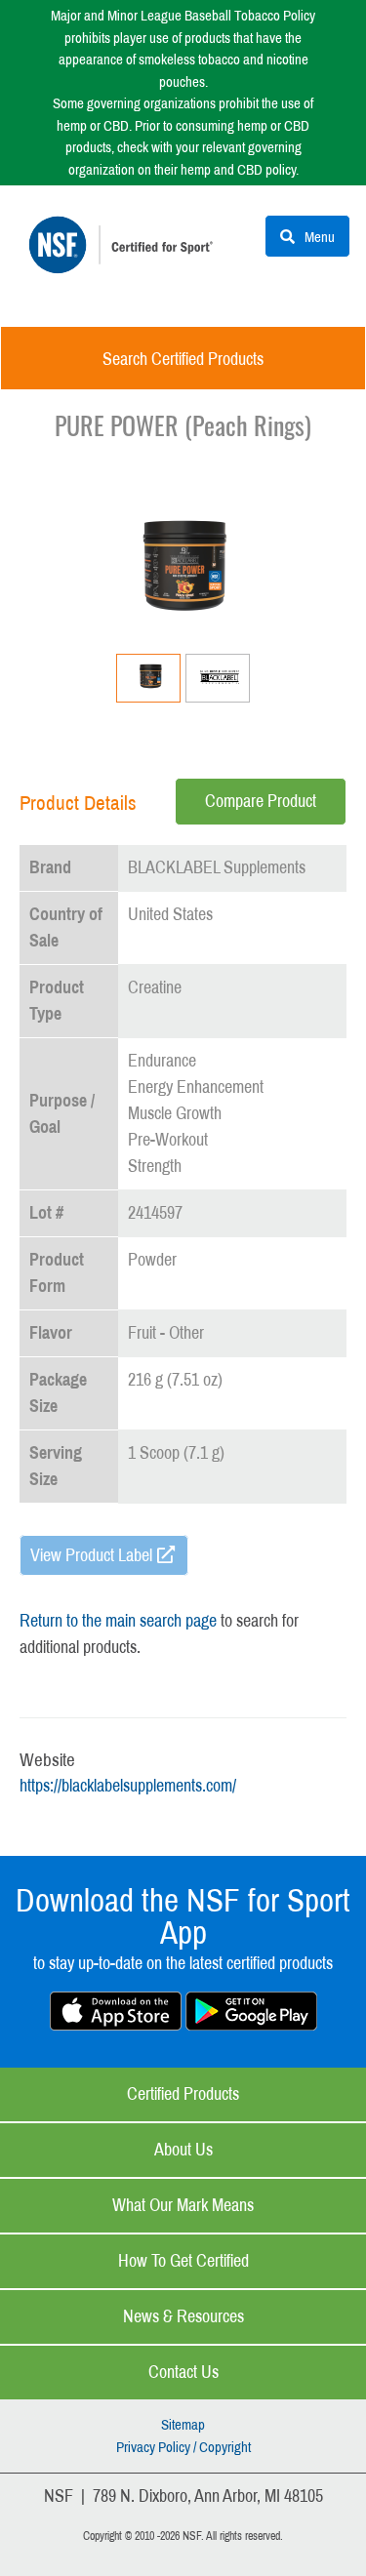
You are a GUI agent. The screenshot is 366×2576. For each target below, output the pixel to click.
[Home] (125, 259)
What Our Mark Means (183, 2205)
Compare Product (261, 801)
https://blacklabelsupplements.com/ (128, 1786)
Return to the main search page (118, 1621)
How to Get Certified (183, 2261)
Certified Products (183, 2094)
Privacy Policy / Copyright (183, 2447)
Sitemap (183, 2425)
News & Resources (183, 2316)
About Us (183, 2150)
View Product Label (91, 1555)
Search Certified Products (183, 359)
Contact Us (183, 2372)
